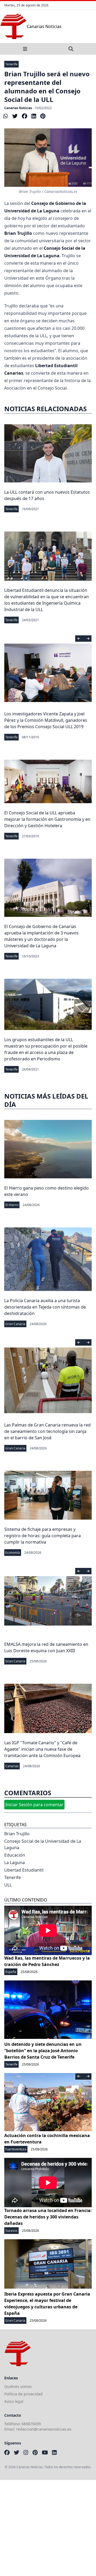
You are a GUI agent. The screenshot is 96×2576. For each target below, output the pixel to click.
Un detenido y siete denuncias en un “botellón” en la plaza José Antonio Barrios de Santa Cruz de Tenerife (43, 2051)
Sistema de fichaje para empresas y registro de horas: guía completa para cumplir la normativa (43, 1536)
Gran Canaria (15, 1324)
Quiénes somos (18, 2386)
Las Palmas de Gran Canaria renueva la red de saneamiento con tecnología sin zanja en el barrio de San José (47, 1431)
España (11, 1972)
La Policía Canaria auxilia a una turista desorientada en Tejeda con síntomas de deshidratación (45, 1307)
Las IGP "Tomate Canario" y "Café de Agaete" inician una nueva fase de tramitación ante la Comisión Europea (42, 1749)
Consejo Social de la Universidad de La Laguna (43, 1844)
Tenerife (11, 64)
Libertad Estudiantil (24, 1870)
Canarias (12, 1766)
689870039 (31, 2424)
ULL (8, 1885)
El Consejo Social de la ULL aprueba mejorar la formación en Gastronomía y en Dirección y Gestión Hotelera (47, 819)
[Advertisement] (48, 2528)
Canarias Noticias (18, 108)
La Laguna (15, 1862)
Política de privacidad (23, 2394)
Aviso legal (14, 2401)
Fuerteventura (16, 2149)
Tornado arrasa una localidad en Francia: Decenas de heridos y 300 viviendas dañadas (48, 2217)
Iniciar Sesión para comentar (34, 1805)
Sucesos (11, 2231)
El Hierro (12, 1205)
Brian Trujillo (17, 1834)
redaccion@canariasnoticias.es (44, 2429)
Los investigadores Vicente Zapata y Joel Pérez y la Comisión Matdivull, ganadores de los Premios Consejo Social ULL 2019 (46, 720)
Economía (13, 1553)
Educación (15, 1855)
